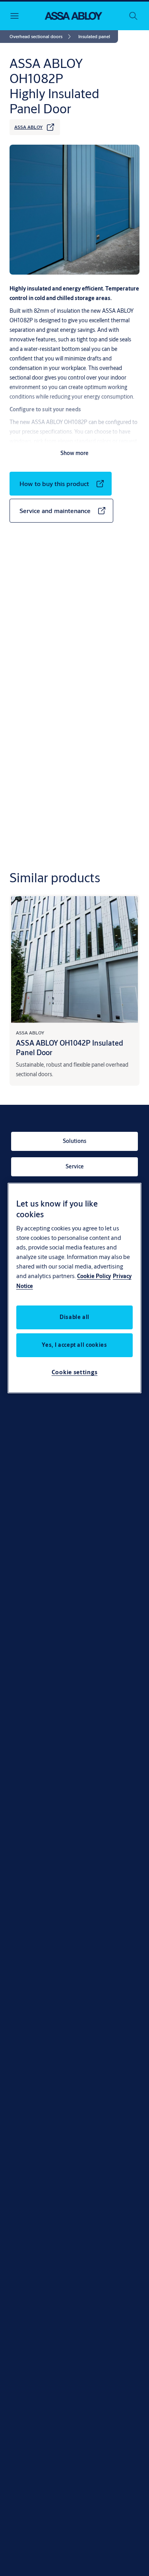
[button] (94, 37)
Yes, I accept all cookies (74, 1345)
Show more (74, 453)
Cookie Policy (94, 1276)
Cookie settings (75, 1372)
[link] (42, 37)
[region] (75, 1288)
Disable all (74, 1317)
